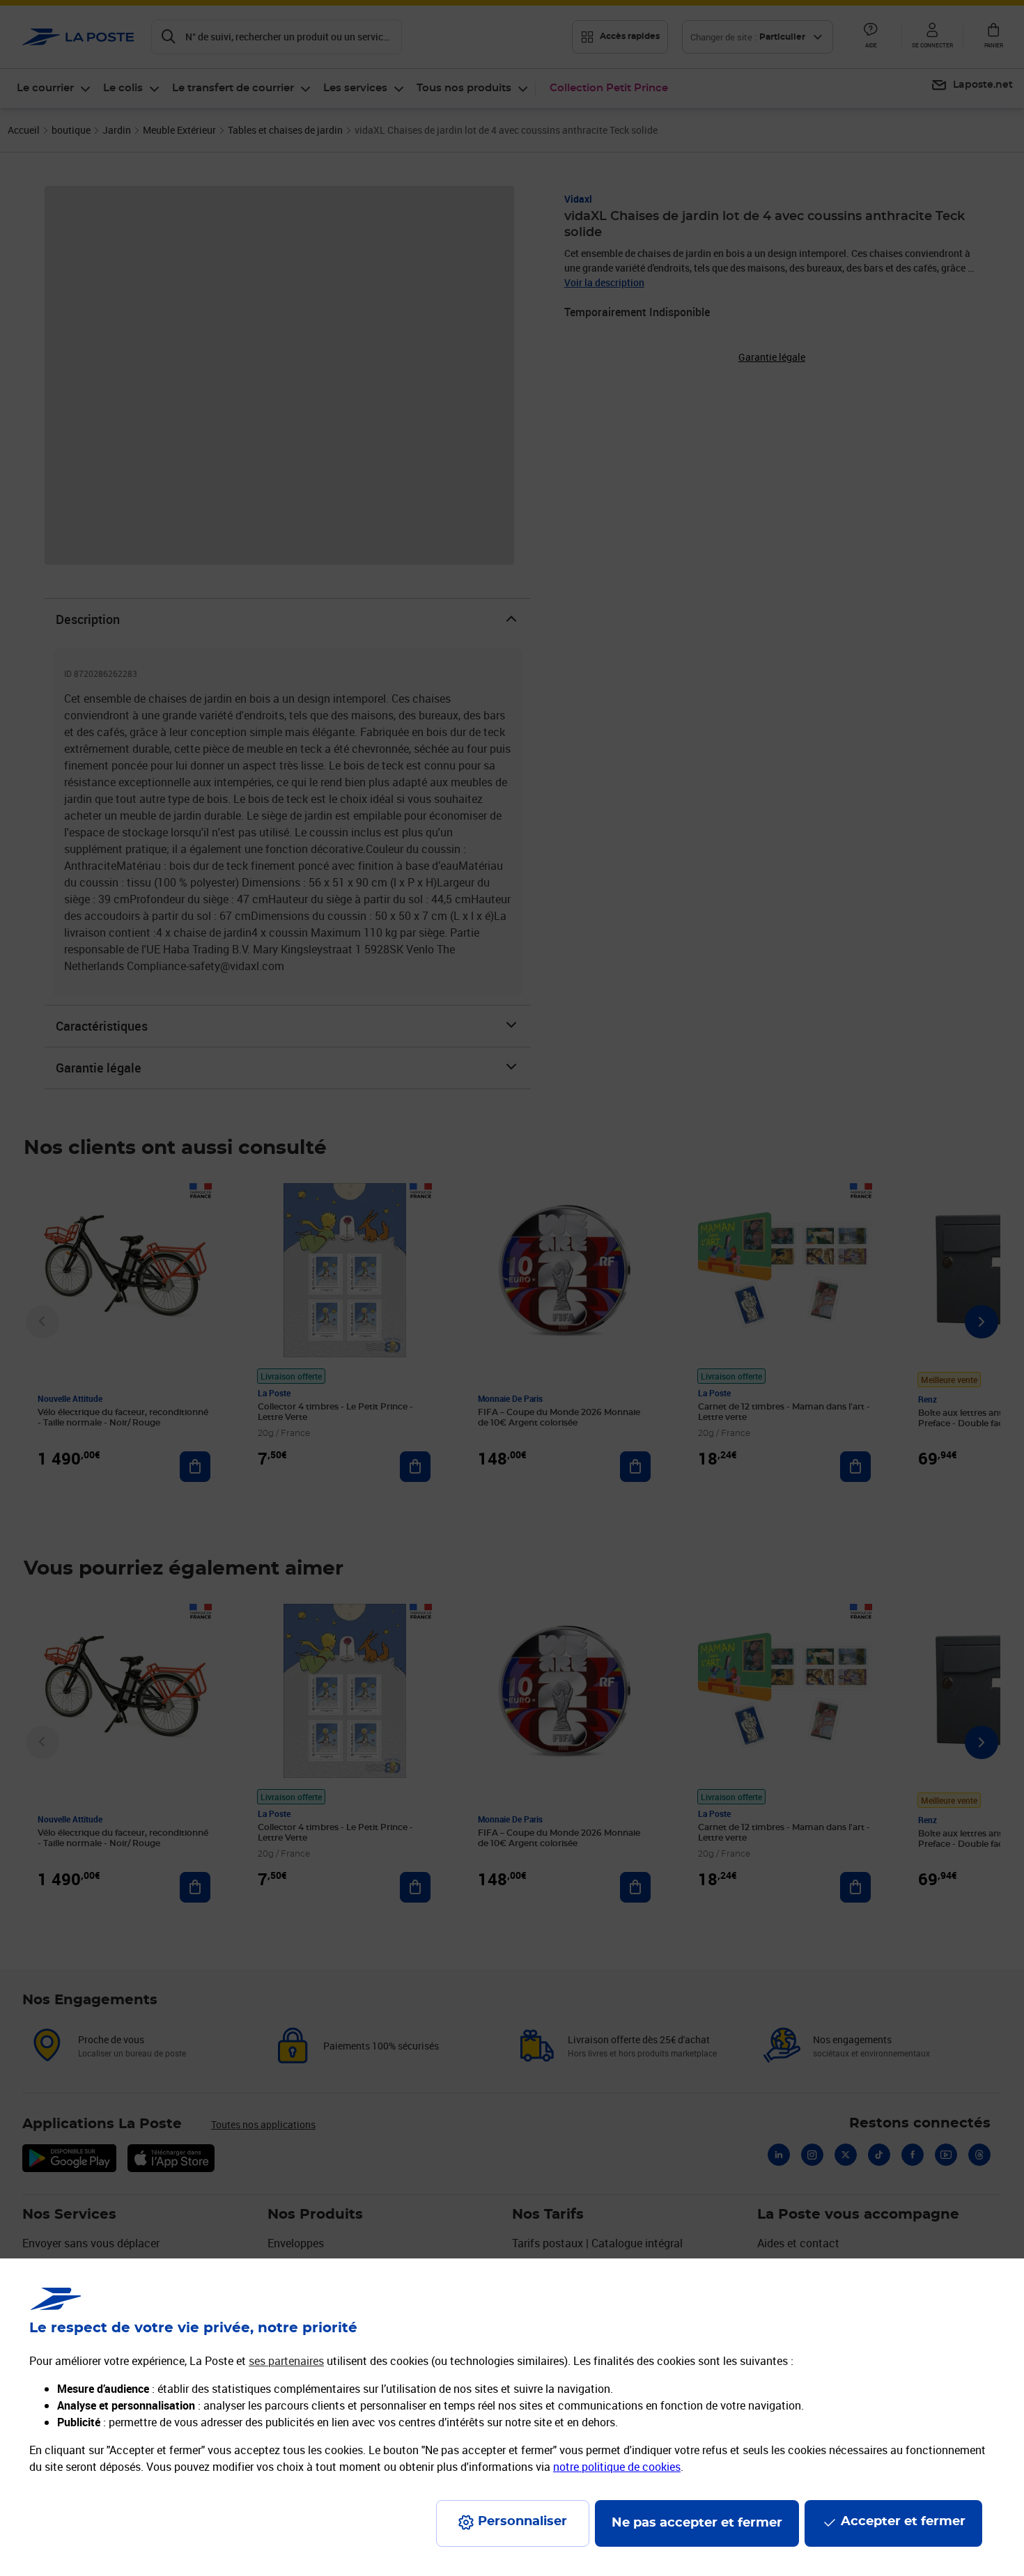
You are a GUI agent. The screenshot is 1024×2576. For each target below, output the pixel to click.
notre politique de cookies (617, 2467)
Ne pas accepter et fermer (697, 2523)
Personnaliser (522, 2522)
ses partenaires (286, 2361)
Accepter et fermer (903, 2522)
